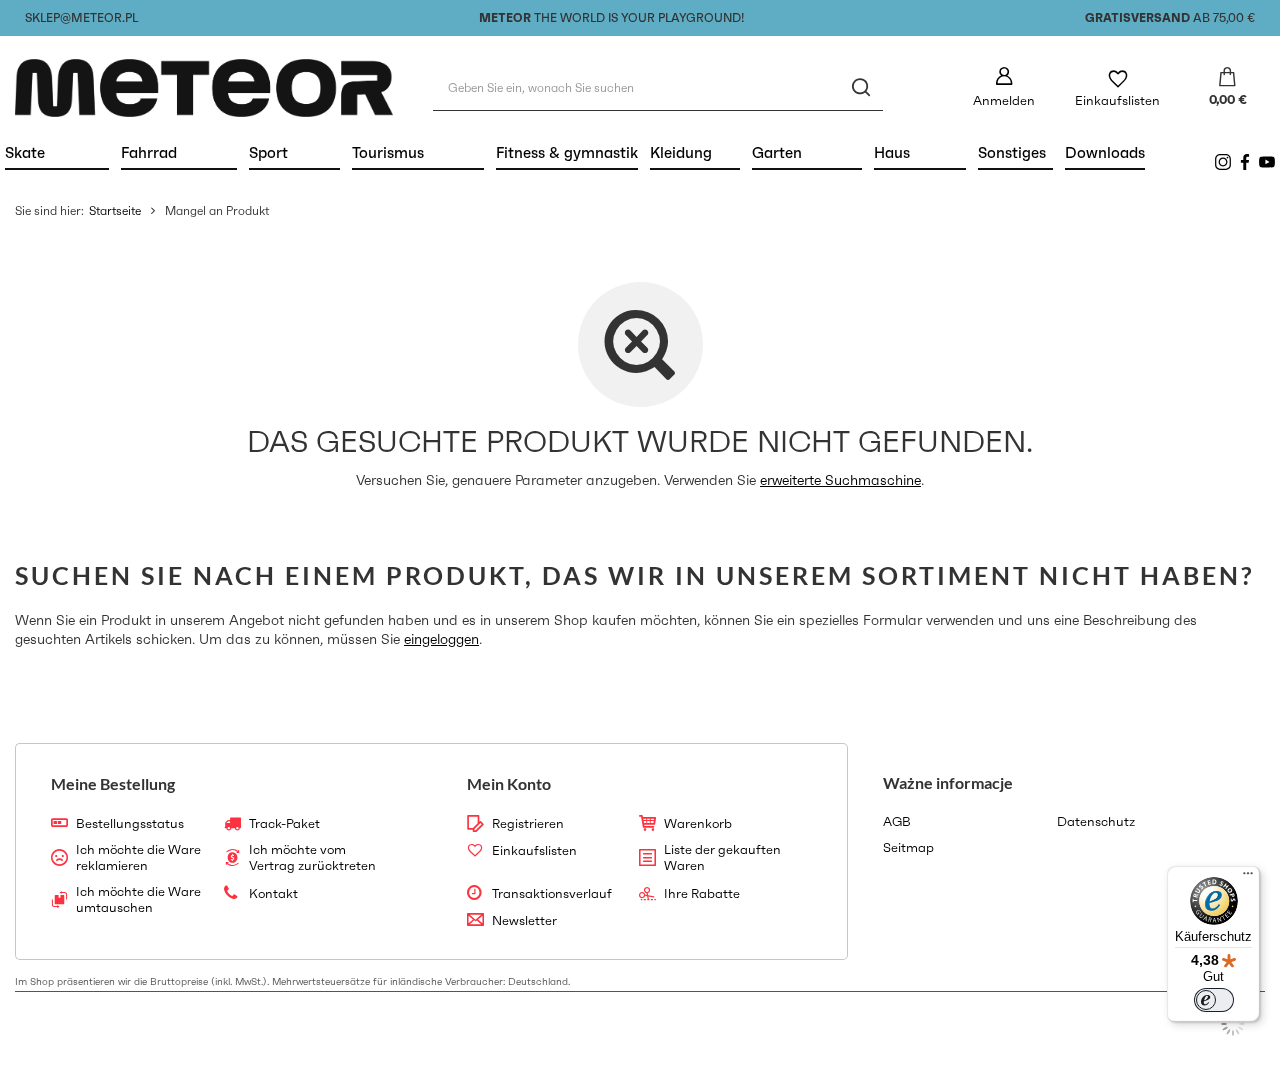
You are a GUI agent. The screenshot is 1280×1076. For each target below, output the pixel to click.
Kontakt (273, 894)
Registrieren (528, 824)
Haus (920, 152)
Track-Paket (284, 824)
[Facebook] (1245, 162)
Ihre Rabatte (702, 894)
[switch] (1214, 1000)
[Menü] (1248, 878)
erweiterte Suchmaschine (840, 480)
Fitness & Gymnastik (567, 152)
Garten (807, 152)
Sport (294, 152)
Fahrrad (179, 152)
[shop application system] (1233, 1024)
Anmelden (1004, 100)
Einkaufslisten (1117, 100)
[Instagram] (1223, 162)
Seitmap (908, 848)
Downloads (1105, 152)
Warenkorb (698, 824)
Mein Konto (509, 783)
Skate (57, 152)
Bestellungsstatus (130, 824)
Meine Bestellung (113, 783)
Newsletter (524, 921)
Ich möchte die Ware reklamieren (138, 857)
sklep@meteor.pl (81, 17)
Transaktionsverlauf (552, 894)
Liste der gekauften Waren (722, 857)
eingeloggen (441, 639)
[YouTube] (1267, 162)
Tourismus (418, 152)
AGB (897, 822)
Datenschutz (1096, 822)
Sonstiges (1012, 152)
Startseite (115, 210)
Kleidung (695, 152)
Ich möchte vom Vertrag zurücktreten (312, 857)
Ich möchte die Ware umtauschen (138, 899)
